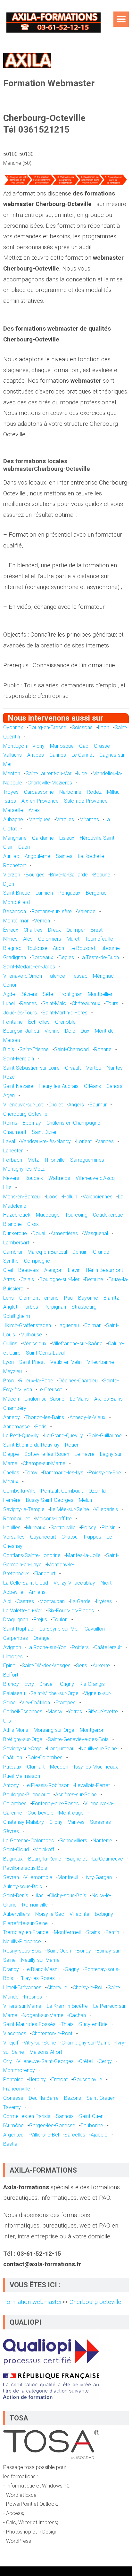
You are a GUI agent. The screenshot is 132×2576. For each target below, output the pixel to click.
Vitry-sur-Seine (40, 2043)
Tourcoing (76, 1215)
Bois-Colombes (45, 1758)
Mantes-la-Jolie (83, 1555)
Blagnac (12, 948)
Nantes (115, 1068)
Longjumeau (61, 1749)
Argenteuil (14, 2135)
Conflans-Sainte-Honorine (32, 1555)
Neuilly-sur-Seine (99, 1749)
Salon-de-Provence (86, 801)
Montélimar (16, 921)
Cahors (114, 1086)
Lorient (84, 1141)
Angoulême (37, 856)
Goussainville (88, 2079)
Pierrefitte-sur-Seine (25, 1923)
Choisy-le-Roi (87, 1987)
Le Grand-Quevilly (64, 1436)
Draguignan (16, 1620)
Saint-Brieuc (17, 893)
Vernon (42, 921)
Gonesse (13, 2098)
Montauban (52, 1601)
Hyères (104, 1601)
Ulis (7, 1721)
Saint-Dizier (44, 1132)
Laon (104, 727)
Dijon (9, 884)
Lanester (13, 1151)
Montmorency (19, 2070)
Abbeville (13, 1592)
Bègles (66, 957)
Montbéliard (16, 902)
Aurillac (11, 856)
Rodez (94, 792)
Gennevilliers (73, 1841)
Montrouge (71, 1813)
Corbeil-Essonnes (23, 1712)
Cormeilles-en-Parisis (27, 2116)
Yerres (75, 1712)
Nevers (11, 1178)
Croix (33, 1224)
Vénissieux (35, 1344)
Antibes (36, 755)
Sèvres (11, 1831)
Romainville (35, 1905)
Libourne (110, 948)
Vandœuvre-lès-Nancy (46, 1141)
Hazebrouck (17, 1215)
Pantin (112, 1932)
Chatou (70, 1537)
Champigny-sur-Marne (86, 2043)
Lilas (39, 1896)
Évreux (11, 930)
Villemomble (38, 1877)
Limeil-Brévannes (22, 1987)
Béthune (94, 1279)
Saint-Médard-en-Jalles (29, 967)
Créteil (86, 2061)
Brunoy (11, 1684)
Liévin (74, 1270)
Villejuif (11, 2043)
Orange (41, 1638)
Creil (8, 1270)
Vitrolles (65, 819)
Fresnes (33, 1997)
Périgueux (69, 893)
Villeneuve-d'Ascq (95, 1178)
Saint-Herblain (19, 1059)
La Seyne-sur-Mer (59, 1629)
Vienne (52, 1031)
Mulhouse (31, 1335)
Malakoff (44, 1850)
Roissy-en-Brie (105, 1473)
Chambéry (15, 1408)
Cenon (10, 985)
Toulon (60, 1620)
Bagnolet (77, 1859)
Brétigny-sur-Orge (23, 1739)
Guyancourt (43, 1537)
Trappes (92, 1537)
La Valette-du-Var (23, 1611)
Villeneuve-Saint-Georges (45, 2061)
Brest (97, 930)
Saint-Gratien (101, 2098)
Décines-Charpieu (78, 1381)
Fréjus (40, 1620)
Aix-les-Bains (108, 1399)
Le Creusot (50, 1390)
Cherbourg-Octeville (25, 1114)
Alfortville (57, 1987)
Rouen (72, 1445)
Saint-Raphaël (19, 1629)
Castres (25, 1601)
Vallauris (12, 755)
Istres (10, 801)
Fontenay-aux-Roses (55, 1804)
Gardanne (43, 838)
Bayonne (88, 1298)
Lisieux (67, 838)
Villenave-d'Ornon (23, 976)
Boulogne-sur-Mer (59, 1279)
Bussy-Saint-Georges (50, 1500)
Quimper (76, 930)
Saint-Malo (54, 1003)
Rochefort (15, 865)
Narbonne (70, 792)
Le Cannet (83, 755)
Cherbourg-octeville (95, 2302)
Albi (7, 1601)
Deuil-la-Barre (44, 2098)
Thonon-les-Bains (45, 1417)
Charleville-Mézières (50, 783)
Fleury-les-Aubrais (59, 1086)
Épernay (32, 1123)
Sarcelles (75, 2135)
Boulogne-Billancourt (26, 1795)
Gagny (72, 1969)
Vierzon (12, 875)
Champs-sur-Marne (44, 1463)
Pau (68, 1298)
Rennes (29, 1003)
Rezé (9, 1077)
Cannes (58, 755)
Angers (76, 1105)
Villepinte (79, 1914)
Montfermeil (67, 1932)
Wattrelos (59, 1178)
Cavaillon (95, 1629)
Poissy (89, 1528)
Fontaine (13, 1022)
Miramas (89, 819)
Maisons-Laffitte (54, 1519)
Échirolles (39, 1022)
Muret (73, 939)
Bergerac (96, 893)
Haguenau (68, 1325)
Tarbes (30, 1307)
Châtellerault (108, 1647)
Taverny (12, 2107)
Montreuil (68, 1877)
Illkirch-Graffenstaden (27, 1325)
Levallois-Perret (92, 1785)
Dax (85, 1031)
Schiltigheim (17, 1316)
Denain (80, 1252)
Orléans (92, 1086)
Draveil (47, 1684)
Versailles (14, 1537)
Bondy (84, 1951)
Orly (8, 2061)
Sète (48, 994)
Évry (29, 1684)
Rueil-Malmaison (22, 1776)
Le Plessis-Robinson (47, 1785)
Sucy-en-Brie (93, 2024)
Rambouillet (16, 1519)
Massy (55, 1712)
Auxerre (101, 1666)
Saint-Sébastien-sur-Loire (31, 1068)
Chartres (33, 930)
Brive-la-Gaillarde (69, 875)
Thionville (54, 1160)
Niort (106, 1583)
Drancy (11, 1969)
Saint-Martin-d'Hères (65, 1013)
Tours (112, 1003)
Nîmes (10, 939)
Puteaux (12, 1767)
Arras (9, 1279)
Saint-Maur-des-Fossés (29, 2024)
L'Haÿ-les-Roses (37, 1978)
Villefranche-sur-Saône (77, 1344)
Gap (84, 746)
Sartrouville (63, 1528)
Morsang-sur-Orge (54, 1730)
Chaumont (15, 1132)
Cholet (56, 1105)
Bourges (35, 875)
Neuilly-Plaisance (22, 1942)
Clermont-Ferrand (39, 1298)
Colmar (92, 1325)
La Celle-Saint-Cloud (26, 1583)
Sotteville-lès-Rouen (47, 1454)
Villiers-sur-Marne (22, 2006)
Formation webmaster (33, 2302)
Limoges (13, 1657)
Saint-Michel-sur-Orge (54, 1693)
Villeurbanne (101, 1362)
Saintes (64, 856)
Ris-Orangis (92, 1684)
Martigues (40, 819)
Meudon (59, 1767)
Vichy (38, 746)
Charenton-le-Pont (52, 2033)
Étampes (66, 1703)
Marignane (15, 838)
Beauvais (29, 1270)
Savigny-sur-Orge (22, 1749)
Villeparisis (106, 1509)
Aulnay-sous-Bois (23, 1887)
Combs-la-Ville (19, 1491)
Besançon (15, 911)
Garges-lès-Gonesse (52, 2125)
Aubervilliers (16, 1914)
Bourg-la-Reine (45, 1859)
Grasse (102, 746)
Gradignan (15, 957)
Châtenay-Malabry (24, 1822)
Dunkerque (15, 1233)
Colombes (15, 1804)
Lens (8, 1298)
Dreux (54, 930)
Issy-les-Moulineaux (96, 1767)
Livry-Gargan (98, 1877)
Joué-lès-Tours (20, 1013)
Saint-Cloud (16, 1850)
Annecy (12, 1417)
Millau (113, 792)
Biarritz (111, 1298)
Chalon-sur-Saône (44, 1399)
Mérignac (103, 976)
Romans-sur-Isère (52, 911)
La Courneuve (108, 1859)
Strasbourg (84, 1307)
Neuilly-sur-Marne (40, 1960)
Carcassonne (39, 792)
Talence (56, 976)
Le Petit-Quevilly (21, 1436)
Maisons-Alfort (46, 2052)
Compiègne (37, 1261)
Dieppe (11, 1454)
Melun (85, 1500)
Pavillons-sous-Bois (25, 1868)
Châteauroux (86, 1003)
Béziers (29, 994)
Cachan (77, 2015)
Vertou (94, 1068)
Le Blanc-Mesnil (42, 1969)
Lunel (9, 1003)
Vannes (105, 1141)
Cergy (105, 2061)
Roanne (103, 1049)
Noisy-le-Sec (50, 1914)
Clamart (36, 1767)
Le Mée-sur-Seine (70, 1509)
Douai (39, 1233)
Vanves (76, 1822)
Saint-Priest (32, 1362)
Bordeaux (42, 957)
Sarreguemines (87, 1160)
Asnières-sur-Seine (76, 1795)
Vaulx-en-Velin (66, 1362)
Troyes (11, 792)
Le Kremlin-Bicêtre (67, 2006)
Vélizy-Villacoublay (74, 1583)
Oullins (10, 1344)
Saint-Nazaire (18, 1086)
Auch (58, 948)
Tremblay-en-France (26, 1932)
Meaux (11, 1482)
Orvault (73, 1068)
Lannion (44, 893)
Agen (9, 1095)
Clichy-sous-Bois (68, 1896)
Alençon (53, 1270)
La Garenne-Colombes (29, 1841)
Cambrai (13, 1252)
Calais (27, 1279)
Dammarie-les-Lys (63, 1473)
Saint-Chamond (71, 1049)
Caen (24, 847)
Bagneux (13, 1859)
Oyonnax (13, 727)
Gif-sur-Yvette (103, 1712)
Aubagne (13, 819)
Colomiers (50, 939)
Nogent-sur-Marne (43, 2015)
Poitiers (80, 1647)
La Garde (80, 1601)
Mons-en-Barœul (22, 1197)
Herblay (37, 2079)
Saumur (98, 1105)
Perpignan (55, 1307)
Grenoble (65, 1022)
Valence (86, 911)
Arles (34, 810)
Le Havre (85, 1454)
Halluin (70, 1197)
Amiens (37, 1592)
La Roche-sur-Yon (46, 1647)
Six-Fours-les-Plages (71, 1611)
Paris (41, 1427)
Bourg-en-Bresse (47, 727)
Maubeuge (48, 1215)
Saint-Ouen (59, 1951)
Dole (70, 1031)
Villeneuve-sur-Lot (23, 1105)
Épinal (10, 1666)
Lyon (8, 1362)
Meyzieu (12, 1371)
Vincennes (15, 2033)
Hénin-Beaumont (104, 1270)
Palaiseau (14, 1693)
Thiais (67, 2024)
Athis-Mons (16, 1730)
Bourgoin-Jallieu (21, 1031)
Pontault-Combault (62, 1491)
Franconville (17, 2089)
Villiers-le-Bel (45, 2135)
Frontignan (70, 994)
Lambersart (16, 1243)
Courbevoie (41, 1813)
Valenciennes (98, 1197)
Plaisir (108, 1528)
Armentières (64, 1233)
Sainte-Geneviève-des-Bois (78, 1739)
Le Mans (79, 1399)
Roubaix (34, 1178)
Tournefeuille (99, 939)
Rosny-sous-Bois (22, 1951)
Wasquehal (96, 1233)
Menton (12, 773)
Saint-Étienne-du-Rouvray (31, 1445)
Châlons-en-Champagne (73, 1123)
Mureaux (36, 1528)
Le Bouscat (82, 948)
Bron (8, 1381)
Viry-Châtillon (36, 1703)
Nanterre (102, 1841)
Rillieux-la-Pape (36, 1381)
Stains (93, 1932)
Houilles (12, 1528)
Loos (52, 1197)
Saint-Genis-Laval (45, 1353)
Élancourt (45, 1574)
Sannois (65, 2116)
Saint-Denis (16, 1896)
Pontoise (13, 2079)
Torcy (31, 1473)
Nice (82, 773)
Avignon (12, 1647)
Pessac (79, 976)
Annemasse (16, 1427)
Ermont (59, 2079)
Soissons (82, 727)
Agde (9, 994)
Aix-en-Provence (40, 801)
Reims (10, 1123)
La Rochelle (91, 856)
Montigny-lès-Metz (24, 1169)
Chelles (11, 1473)
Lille (7, 1187)
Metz (33, 1160)
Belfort (11, 1675)
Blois (9, 1049)
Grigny (67, 1684)
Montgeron (92, 1730)
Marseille (13, 810)
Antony (11, 1785)
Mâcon (11, 1399)
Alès (28, 939)
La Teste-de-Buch (99, 957)
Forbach (13, 1160)
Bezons (73, 2098)
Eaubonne (92, 2125)
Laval (9, 1141)
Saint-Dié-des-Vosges (46, 1666)
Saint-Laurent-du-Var (49, 773)
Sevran (11, 1877)
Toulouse (37, 948)
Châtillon (13, 1758)
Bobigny (104, 1914)
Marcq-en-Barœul (47, 1252)
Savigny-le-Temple (24, 1509)
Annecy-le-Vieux (87, 1417)
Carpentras (16, 1638)
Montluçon (15, 746)
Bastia (10, 2144)
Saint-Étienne (34, 1049)
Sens (82, 1666)
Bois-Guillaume (105, 1436)
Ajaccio (99, 2135)
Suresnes (100, 1822)
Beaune (102, 875)
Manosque (62, 746)
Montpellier (100, 994)
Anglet (10, 1307)
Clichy (56, 1822)
